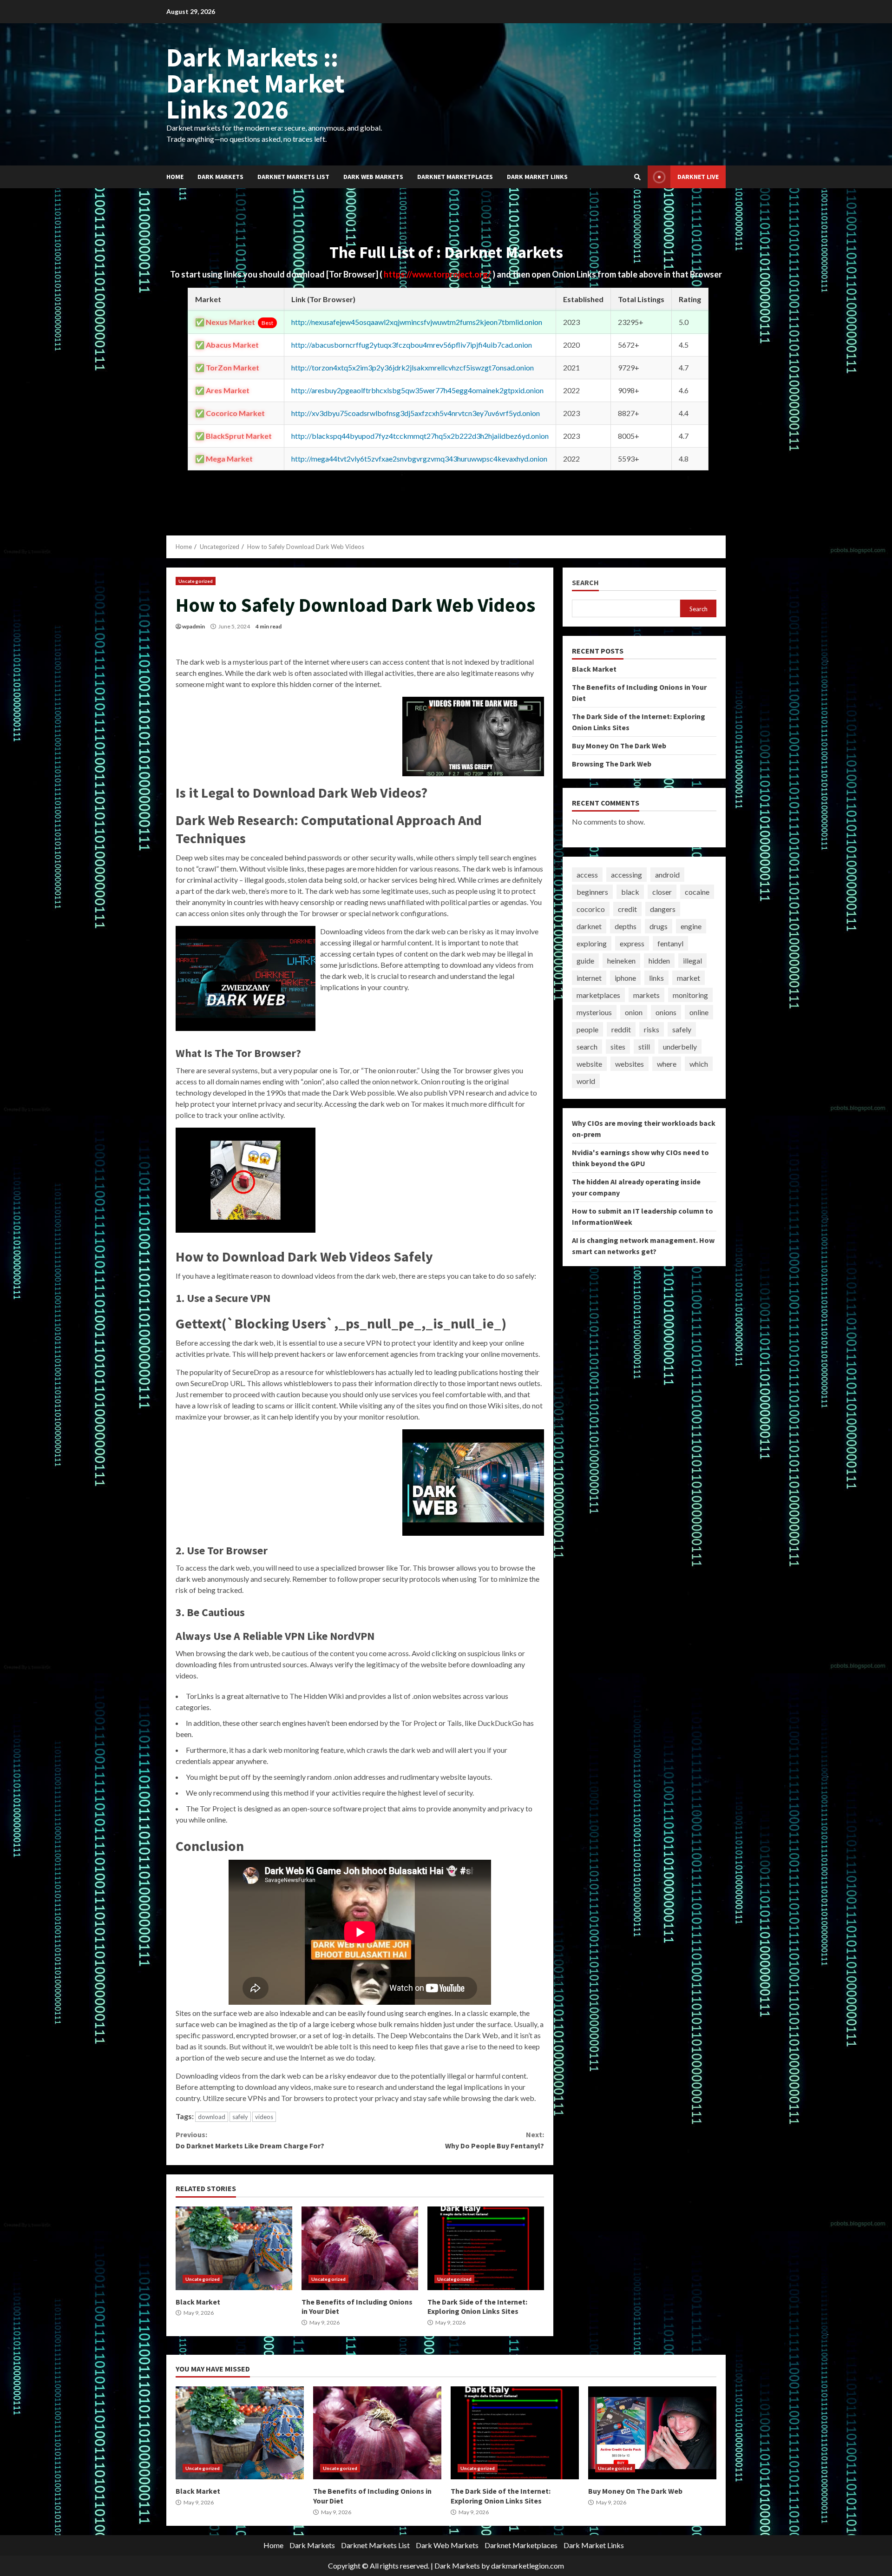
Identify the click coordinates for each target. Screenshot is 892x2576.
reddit (621, 1029)
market (689, 978)
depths (626, 926)
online (699, 1012)
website (589, 1064)
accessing (626, 875)
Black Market (234, 2248)
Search (585, 583)
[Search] (637, 177)
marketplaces (598, 995)
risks (652, 1029)
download (212, 2117)
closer (662, 892)
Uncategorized (196, 581)
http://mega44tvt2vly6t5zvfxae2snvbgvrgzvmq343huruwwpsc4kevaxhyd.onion (419, 459)
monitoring (690, 995)
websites (630, 1064)
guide (585, 961)
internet (589, 978)
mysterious (594, 1012)
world (586, 1081)
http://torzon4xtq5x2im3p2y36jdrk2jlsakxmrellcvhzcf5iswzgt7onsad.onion (413, 367)
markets (646, 995)
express (632, 943)
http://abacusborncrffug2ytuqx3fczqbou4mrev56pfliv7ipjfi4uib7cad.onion (412, 345)
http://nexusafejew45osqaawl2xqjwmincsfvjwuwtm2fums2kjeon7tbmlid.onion (417, 322)
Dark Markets (220, 177)
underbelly (680, 1047)
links (656, 978)
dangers (663, 909)
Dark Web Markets (373, 177)
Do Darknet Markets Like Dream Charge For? (250, 2140)
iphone (625, 978)
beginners (592, 892)
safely (240, 2117)
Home (175, 177)
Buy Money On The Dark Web (619, 746)
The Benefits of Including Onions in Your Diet (360, 2248)
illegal (692, 961)
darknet (589, 926)
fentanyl (670, 943)
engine (691, 926)
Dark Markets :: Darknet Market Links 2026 (256, 83)
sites (618, 1047)
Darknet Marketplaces (455, 177)
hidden (659, 961)
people (587, 1029)
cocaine (697, 892)
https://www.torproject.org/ (438, 274)
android (667, 875)
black (630, 892)
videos (264, 2117)
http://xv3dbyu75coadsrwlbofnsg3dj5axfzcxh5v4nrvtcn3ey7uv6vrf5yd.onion (416, 413)
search (587, 1047)
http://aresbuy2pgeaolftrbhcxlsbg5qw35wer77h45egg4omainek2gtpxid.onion (417, 390)
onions (666, 1012)
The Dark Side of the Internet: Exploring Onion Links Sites (486, 2248)
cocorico (591, 909)
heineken (621, 961)
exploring (592, 943)
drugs (659, 926)
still (644, 1047)
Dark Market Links (537, 177)
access (587, 875)
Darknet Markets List (293, 177)
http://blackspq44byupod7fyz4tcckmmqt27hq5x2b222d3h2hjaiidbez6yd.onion (420, 436)
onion (634, 1012)
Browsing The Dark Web (612, 764)
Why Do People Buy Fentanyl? (494, 2140)
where (667, 1064)
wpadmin (193, 626)
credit (627, 909)
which (699, 1064)
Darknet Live (698, 177)
